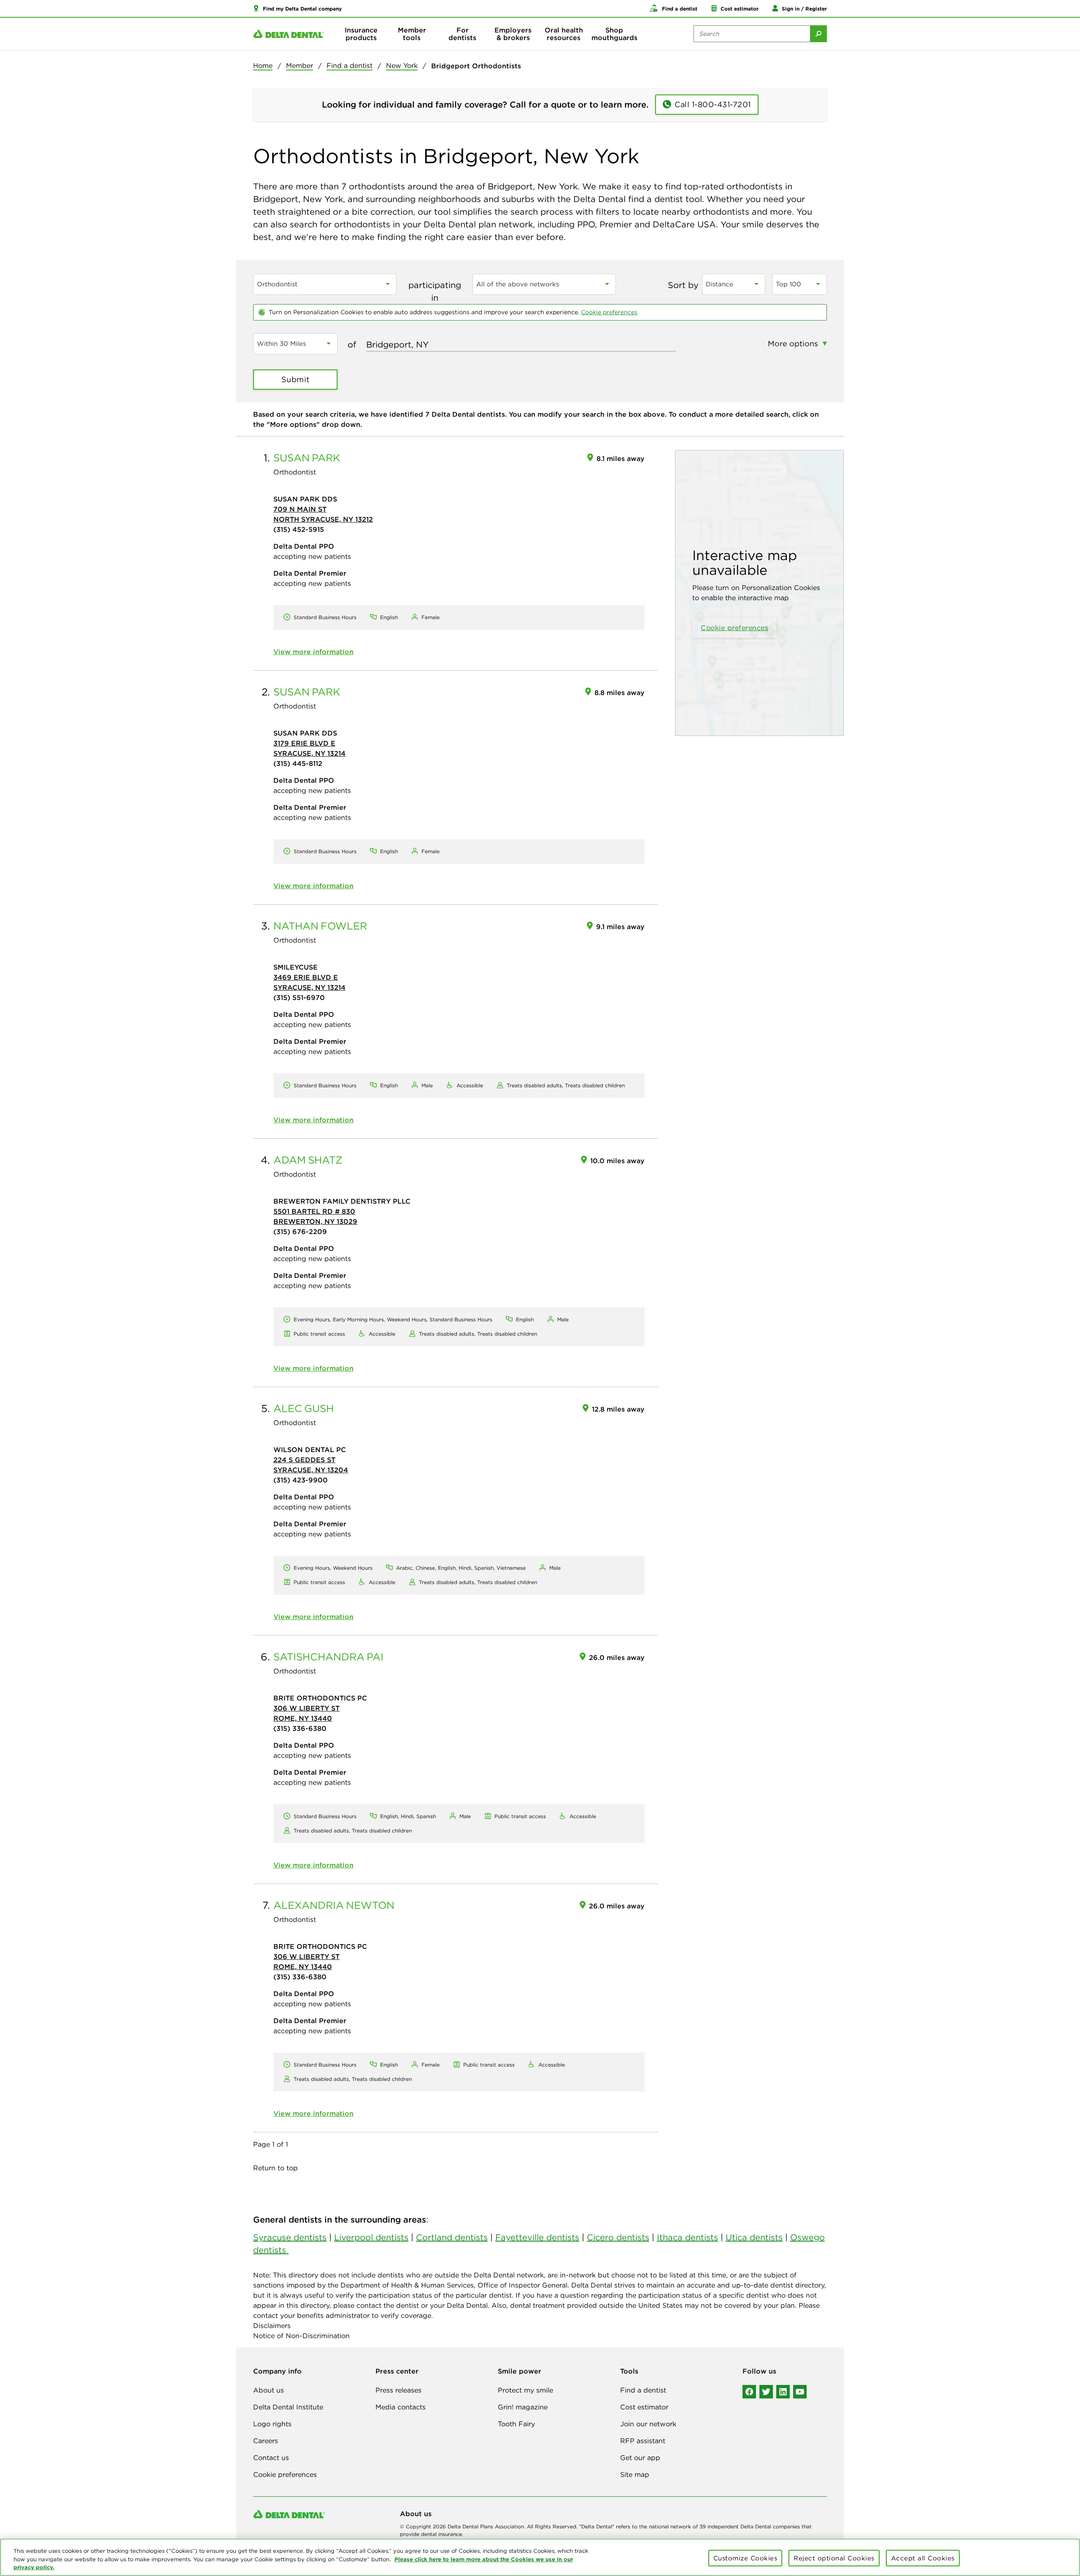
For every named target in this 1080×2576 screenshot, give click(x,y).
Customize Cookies (745, 2558)
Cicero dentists (618, 2237)
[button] (297, 8)
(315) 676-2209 (300, 1231)
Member (300, 65)
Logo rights (272, 2424)
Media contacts (401, 2407)
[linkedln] (783, 2392)
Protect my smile (525, 2390)
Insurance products (361, 34)
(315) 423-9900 (301, 1480)
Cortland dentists (452, 2237)
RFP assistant (643, 2441)
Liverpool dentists (371, 2237)
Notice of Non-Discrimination (301, 2336)
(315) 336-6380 (300, 1728)
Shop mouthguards (614, 34)
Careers (266, 2441)
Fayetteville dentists (537, 2237)
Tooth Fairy (516, 2424)
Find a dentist (350, 65)
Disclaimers (272, 2325)
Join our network (648, 2424)
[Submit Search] (818, 34)
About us (269, 2390)
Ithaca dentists (687, 2237)
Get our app (640, 2457)
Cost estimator (644, 2407)
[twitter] (766, 2392)
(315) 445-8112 (298, 763)
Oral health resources (564, 34)
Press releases (398, 2390)
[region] (540, 2557)
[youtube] (800, 2392)
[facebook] (749, 2392)
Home (263, 65)
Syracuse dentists (290, 2237)
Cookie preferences (609, 312)
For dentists (462, 34)
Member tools (412, 34)
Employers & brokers (513, 34)
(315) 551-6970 (299, 997)
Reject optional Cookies (834, 2558)
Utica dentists (754, 2237)
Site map (635, 2474)
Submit (296, 379)
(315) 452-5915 (299, 529)
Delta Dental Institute (288, 2407)
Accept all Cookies (923, 2558)
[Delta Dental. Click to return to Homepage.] (289, 34)
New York (402, 65)
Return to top (275, 2168)
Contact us (271, 2457)
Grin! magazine (523, 2407)
